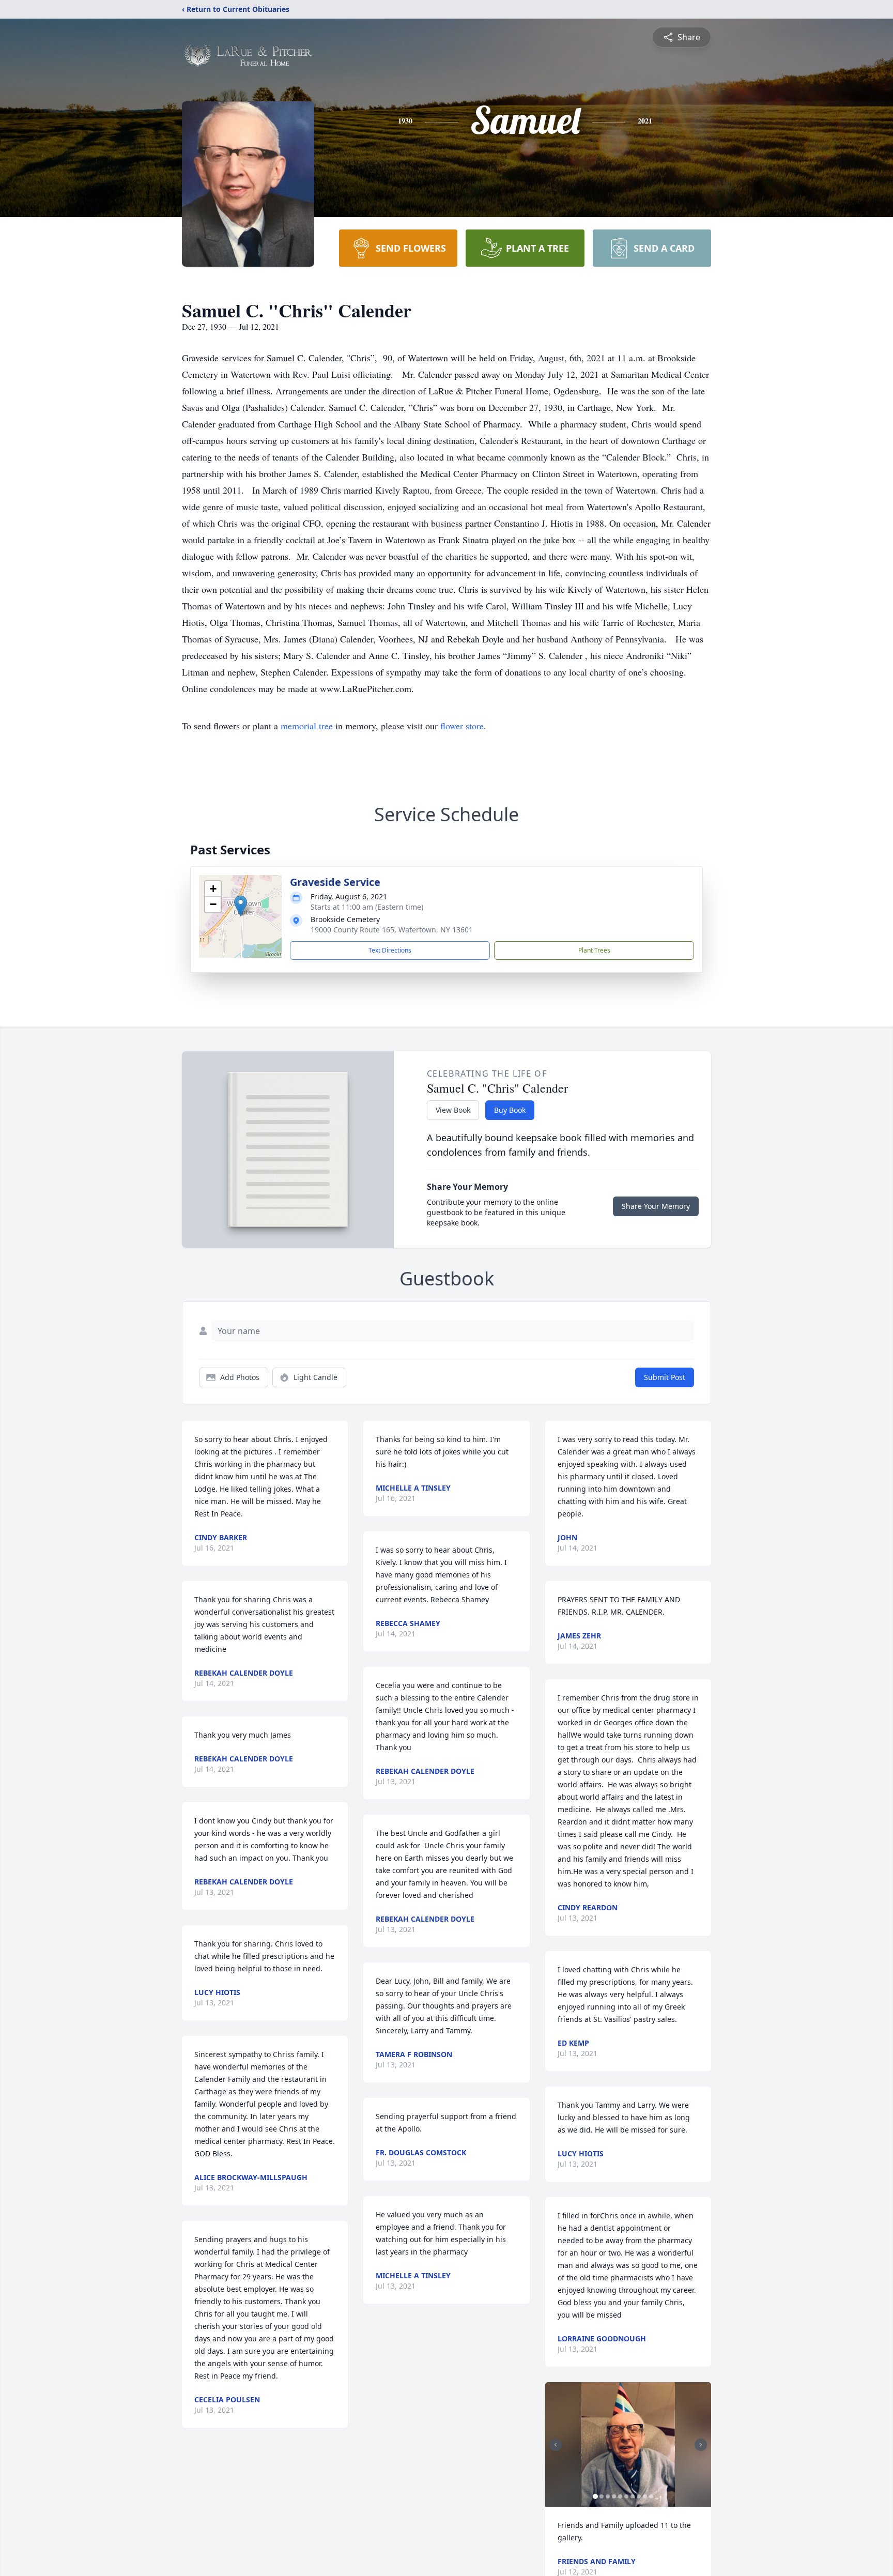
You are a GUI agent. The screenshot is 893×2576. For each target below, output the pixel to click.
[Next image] (701, 2445)
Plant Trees (594, 950)
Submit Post (665, 1377)
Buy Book (510, 1110)
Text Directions (390, 950)
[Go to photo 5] (620, 2496)
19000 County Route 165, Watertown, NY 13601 (392, 930)
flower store (462, 726)
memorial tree (307, 726)
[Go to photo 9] (645, 2496)
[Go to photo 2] (602, 2496)
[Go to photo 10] (651, 2496)
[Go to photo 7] (633, 2496)
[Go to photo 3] (608, 2496)
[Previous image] (556, 2445)
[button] (241, 906)
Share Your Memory (656, 1206)
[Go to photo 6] (626, 2496)
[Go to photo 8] (639, 2496)
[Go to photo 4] (614, 2496)
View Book (453, 1110)
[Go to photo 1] (595, 2496)
